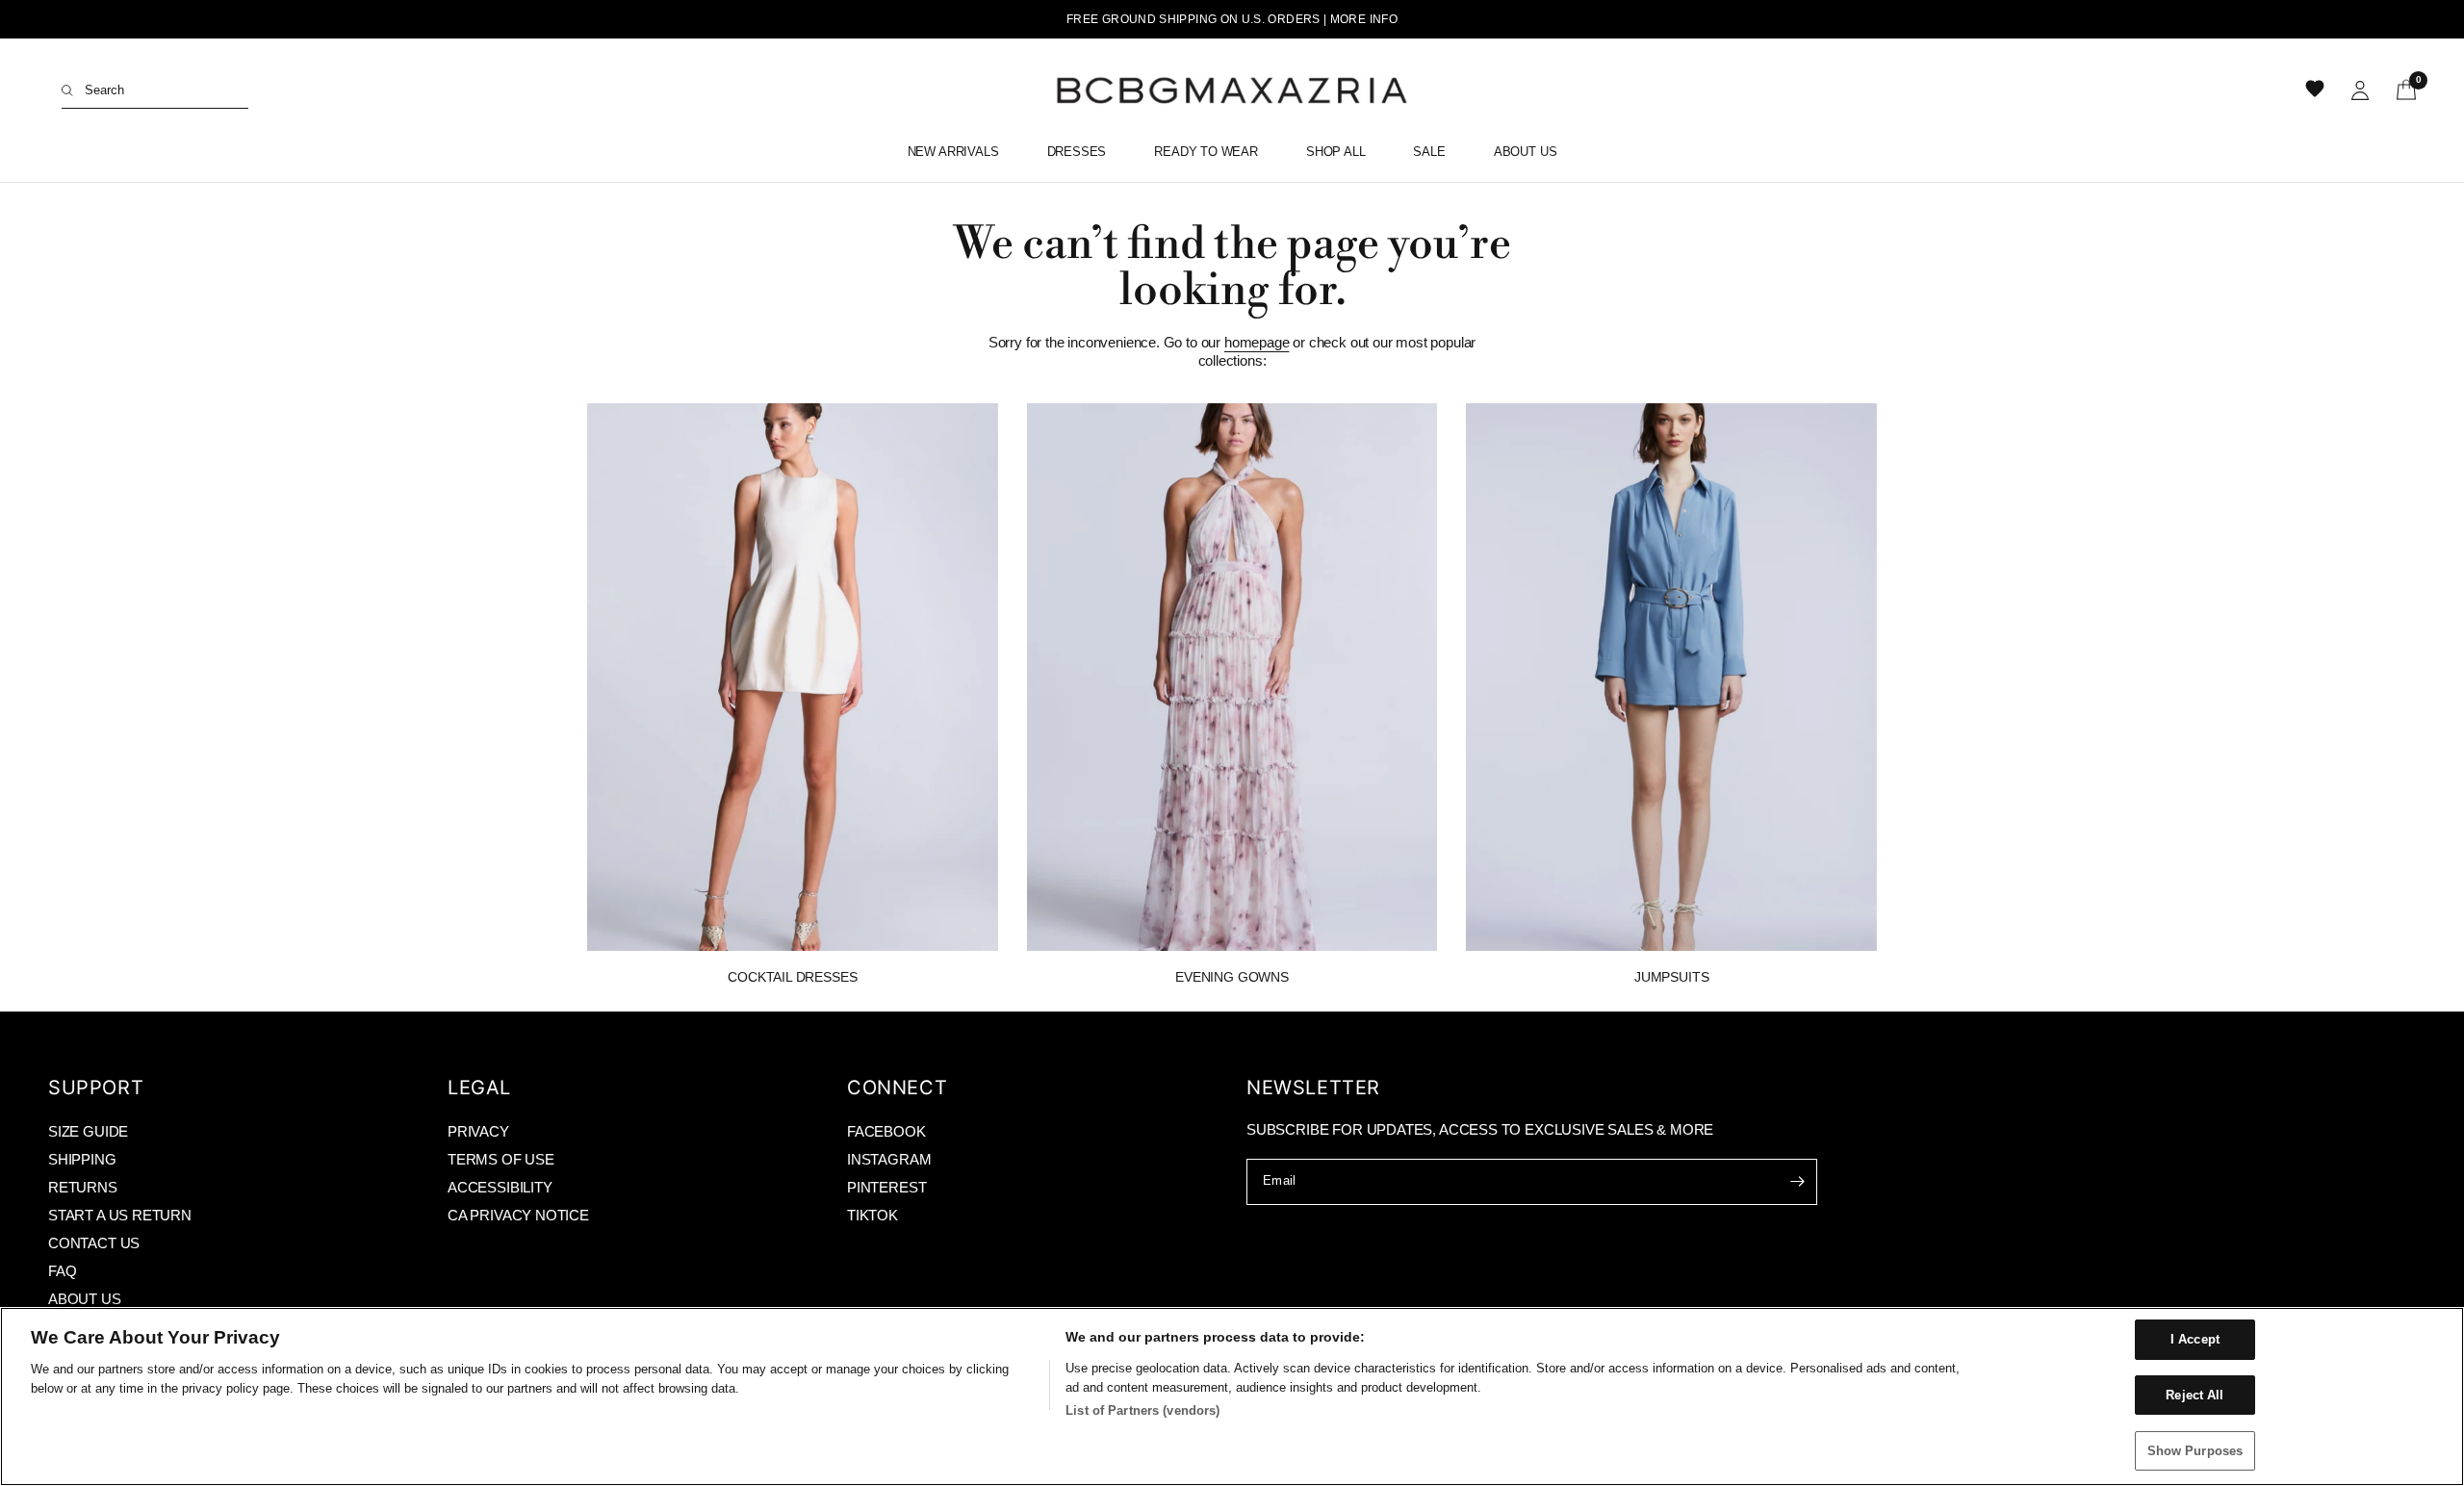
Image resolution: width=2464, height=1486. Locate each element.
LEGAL (479, 1088)
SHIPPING (82, 1159)
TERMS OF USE (501, 1159)
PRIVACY (478, 1131)
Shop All (1336, 152)
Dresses (1077, 152)
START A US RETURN (120, 1215)
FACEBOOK (886, 1131)
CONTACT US (94, 1243)
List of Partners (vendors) (1142, 1410)
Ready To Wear (1206, 152)
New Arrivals (953, 152)
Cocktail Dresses (792, 977)
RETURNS (83, 1187)
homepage (1257, 342)
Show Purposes (2195, 1450)
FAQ (62, 1271)
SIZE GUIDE (88, 1131)
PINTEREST (886, 1187)
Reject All (2194, 1395)
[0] (2400, 90)
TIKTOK (873, 1215)
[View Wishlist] (2317, 90)
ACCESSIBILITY (500, 1187)
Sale (1429, 152)
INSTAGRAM (889, 1159)
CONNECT (897, 1088)
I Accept (2195, 1339)
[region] (1232, 1396)
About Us (1526, 152)
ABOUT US (85, 1299)
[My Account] (2360, 90)
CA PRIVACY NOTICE (518, 1215)
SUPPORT (96, 1088)
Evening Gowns (1232, 977)
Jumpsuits (1671, 977)
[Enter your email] (1798, 1182)
